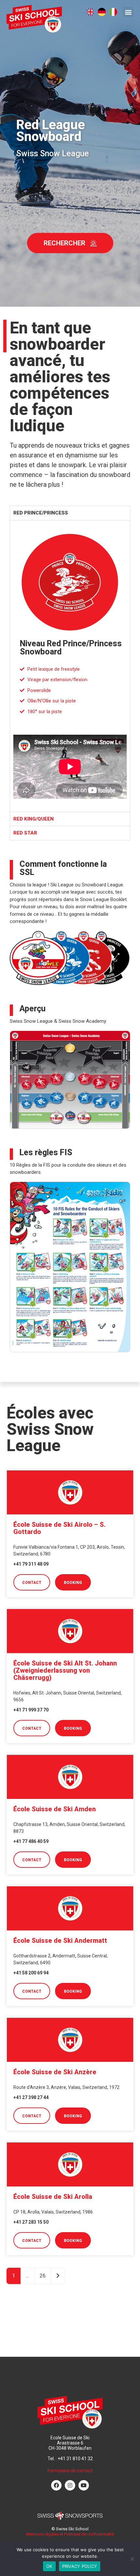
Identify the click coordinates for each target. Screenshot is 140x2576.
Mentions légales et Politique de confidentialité (70, 2534)
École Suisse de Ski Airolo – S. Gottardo (59, 1528)
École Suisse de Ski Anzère (55, 2072)
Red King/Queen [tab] (34, 819)
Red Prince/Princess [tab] (41, 513)
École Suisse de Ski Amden (55, 1809)
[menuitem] (90, 12)
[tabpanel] (70, 666)
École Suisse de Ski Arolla (53, 2197)
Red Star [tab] (25, 833)
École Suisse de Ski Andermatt (60, 1940)
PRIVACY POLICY (80, 2566)
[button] (128, 12)
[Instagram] (70, 2485)
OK (49, 2566)
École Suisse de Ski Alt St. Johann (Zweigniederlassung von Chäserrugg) (65, 1670)
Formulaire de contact (70, 2471)
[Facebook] (56, 2485)
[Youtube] (84, 2485)
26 (43, 2276)
